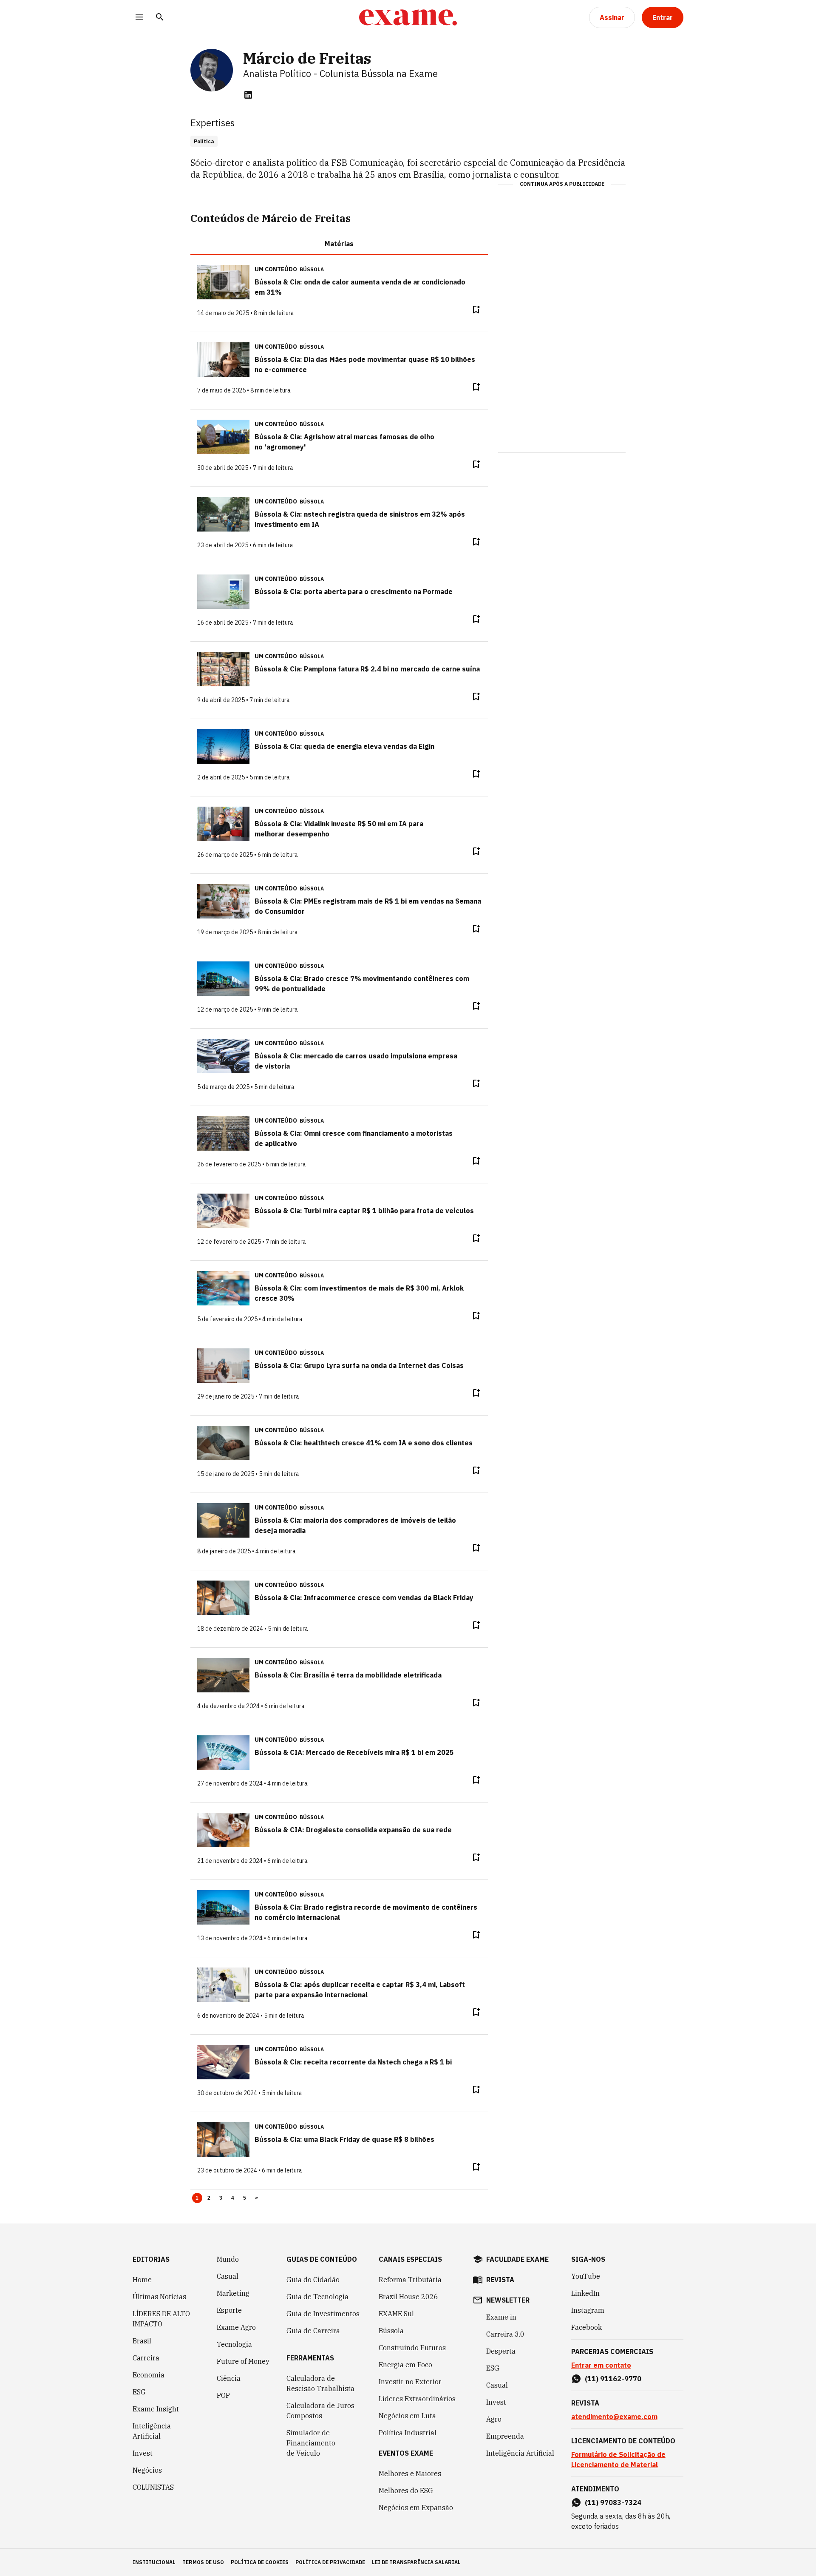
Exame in (501, 2317)
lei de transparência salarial (416, 2562)
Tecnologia (234, 2344)
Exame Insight (156, 2409)
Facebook (586, 2327)
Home (142, 2280)
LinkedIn (585, 2293)
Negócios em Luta (407, 2416)
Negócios (147, 2470)
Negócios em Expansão (416, 2508)
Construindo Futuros (412, 2348)
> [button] (256, 2198)
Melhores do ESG (406, 2491)
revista (500, 2280)
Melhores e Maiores (410, 2474)
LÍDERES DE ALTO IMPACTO (161, 2319)
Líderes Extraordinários (417, 2399)
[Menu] (139, 18)
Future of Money (243, 2361)
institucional (154, 2562)
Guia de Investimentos (323, 2314)
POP (223, 2395)
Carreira (146, 2358)
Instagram (588, 2310)
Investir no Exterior (410, 2382)
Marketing (233, 2293)
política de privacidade (330, 2562)
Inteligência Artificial (152, 2431)
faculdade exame (517, 2259)
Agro (494, 2419)
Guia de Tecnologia (317, 2297)
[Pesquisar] (160, 18)
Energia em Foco (405, 2365)
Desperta (501, 2351)
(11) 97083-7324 (613, 2502)
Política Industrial (408, 2433)
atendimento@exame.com (614, 2417)
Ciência (229, 2378)
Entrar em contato (601, 2365)
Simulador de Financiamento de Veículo (311, 2443)
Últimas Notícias (159, 2297)
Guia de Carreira (313, 2331)
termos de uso (203, 2562)
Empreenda (505, 2436)
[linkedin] (248, 95)
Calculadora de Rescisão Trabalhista (320, 2383)
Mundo (228, 2259)
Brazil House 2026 (408, 2297)
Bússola (312, 269)
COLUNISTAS (153, 2487)
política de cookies (260, 2562)
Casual (228, 2276)
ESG (139, 2392)
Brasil (142, 2341)
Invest (143, 2453)
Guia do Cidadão (313, 2280)
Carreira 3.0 (505, 2334)
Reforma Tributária (410, 2280)
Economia (149, 2375)
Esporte (229, 2310)
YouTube (586, 2276)
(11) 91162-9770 (613, 2379)
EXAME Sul (396, 2314)
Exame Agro (236, 2327)
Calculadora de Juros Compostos (320, 2411)
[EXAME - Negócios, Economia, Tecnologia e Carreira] (408, 17)
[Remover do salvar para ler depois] (476, 310)
